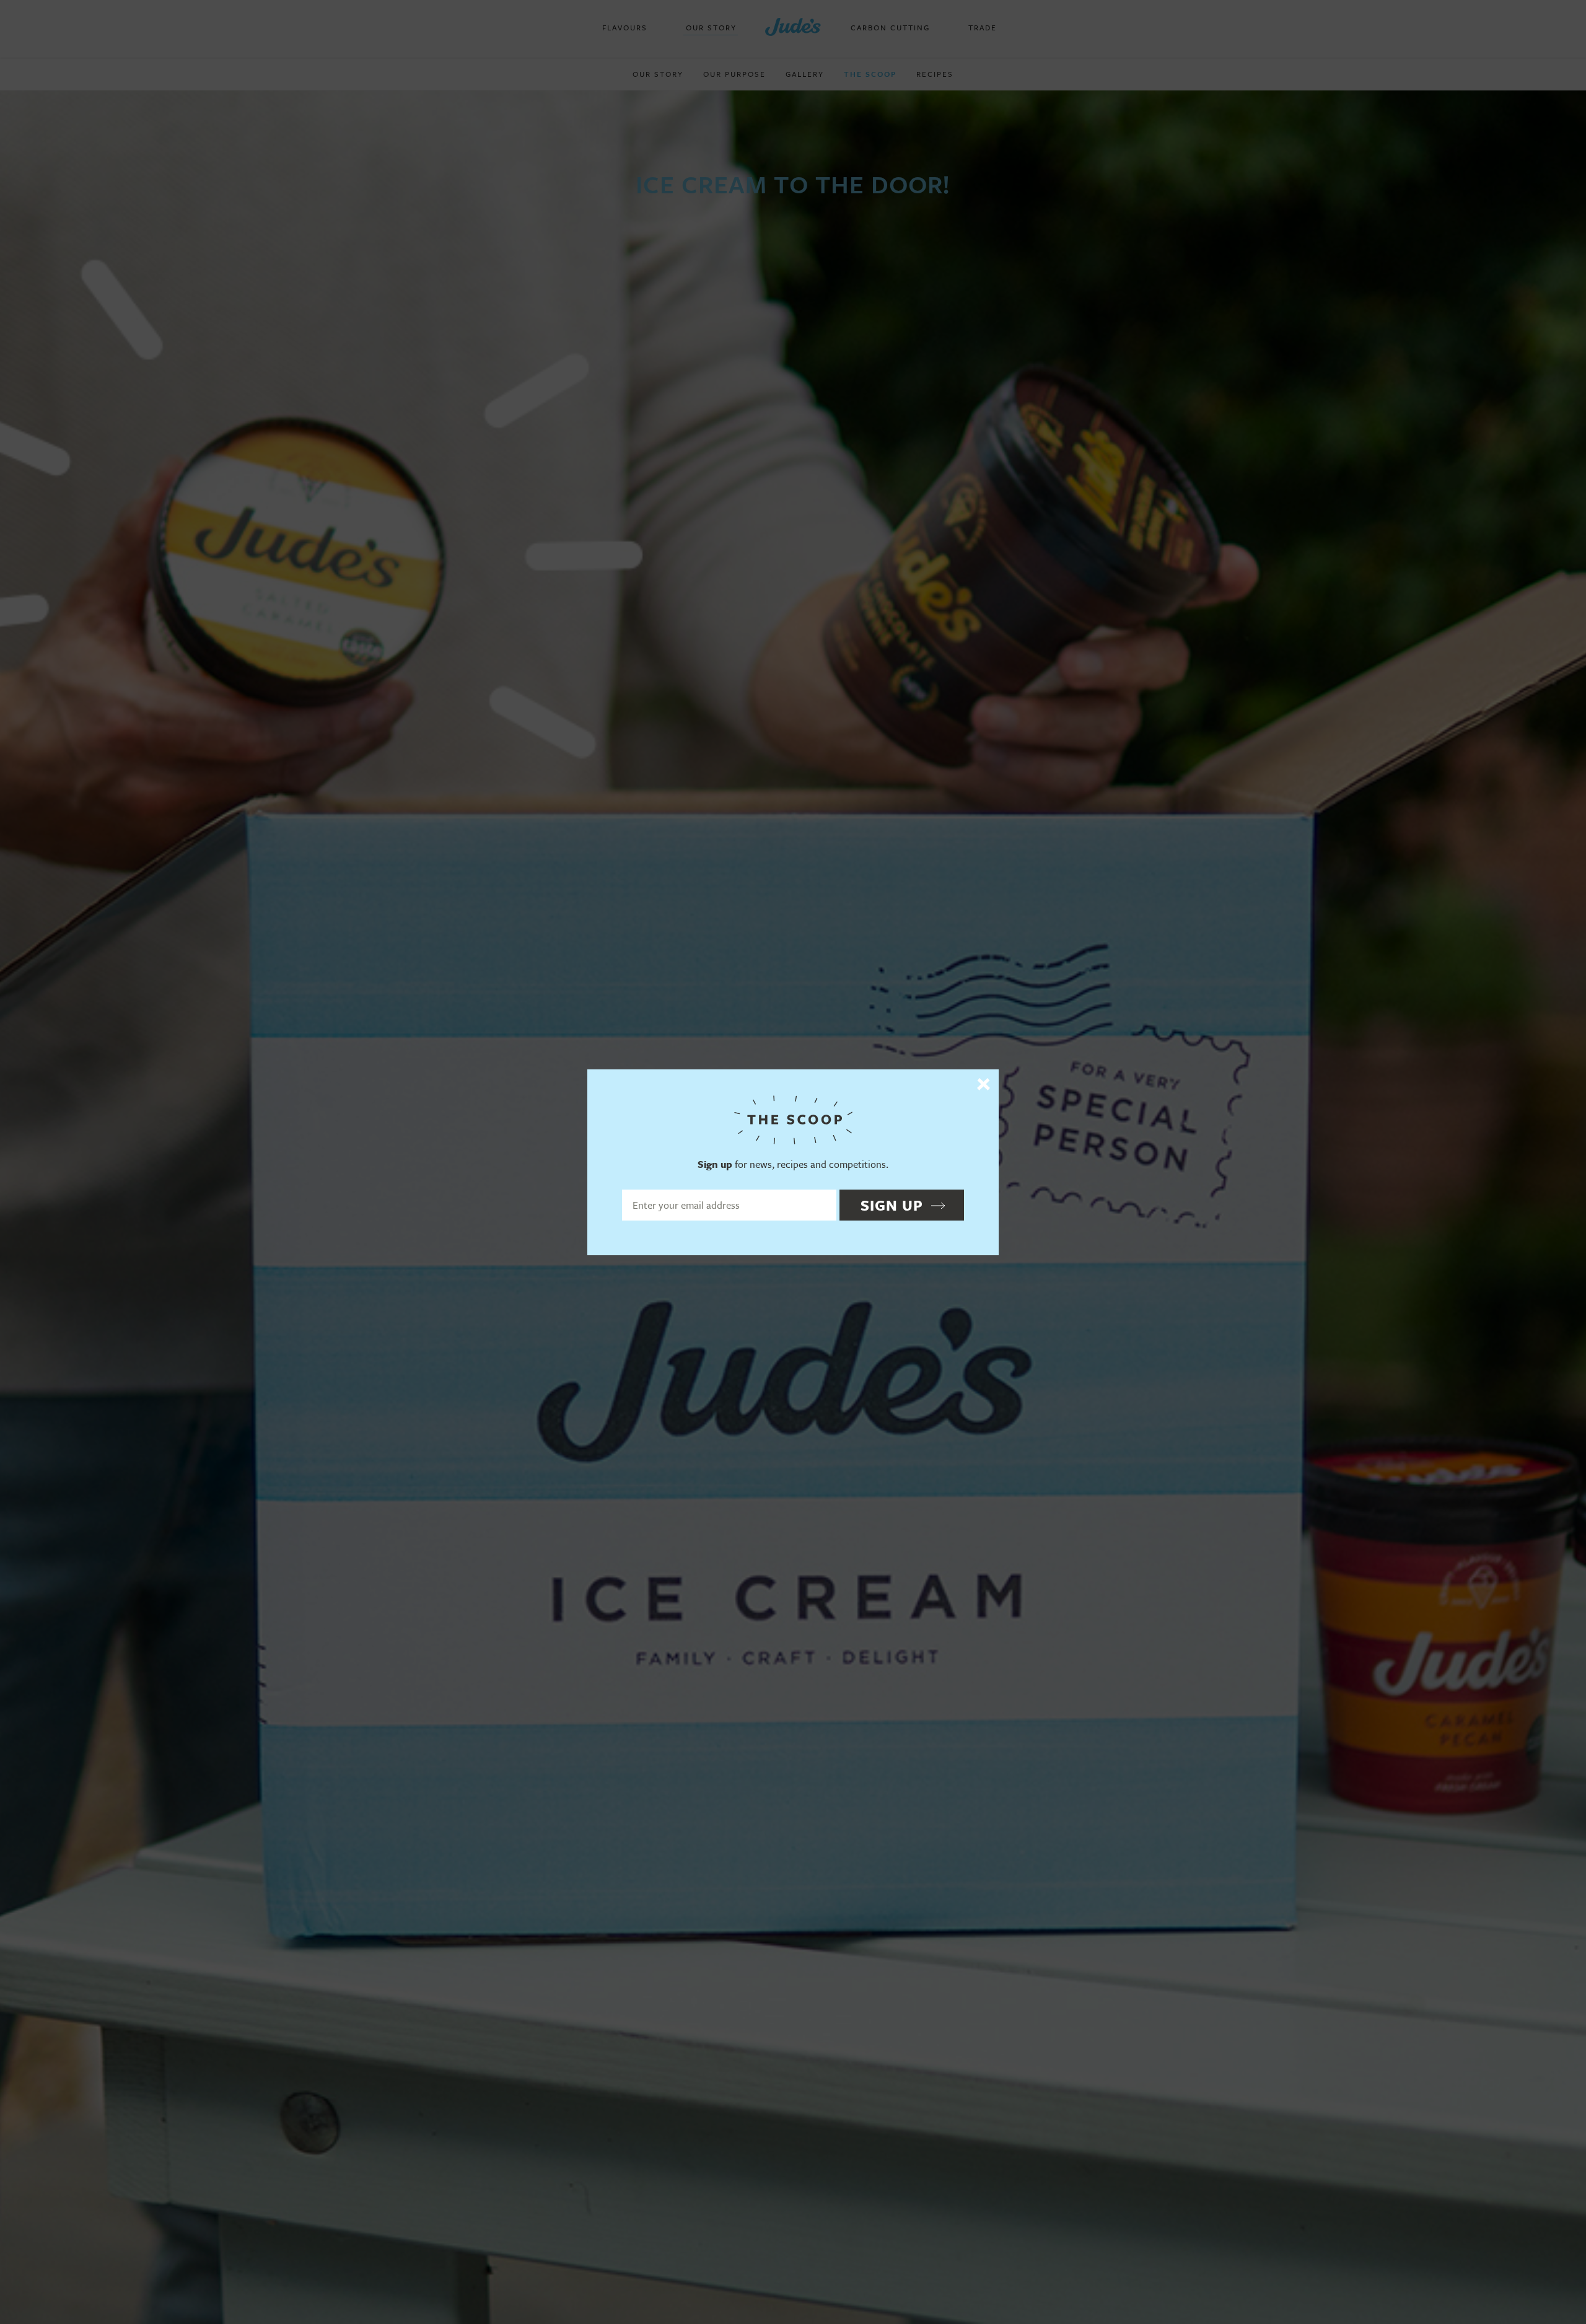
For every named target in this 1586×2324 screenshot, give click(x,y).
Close (984, 1084)
